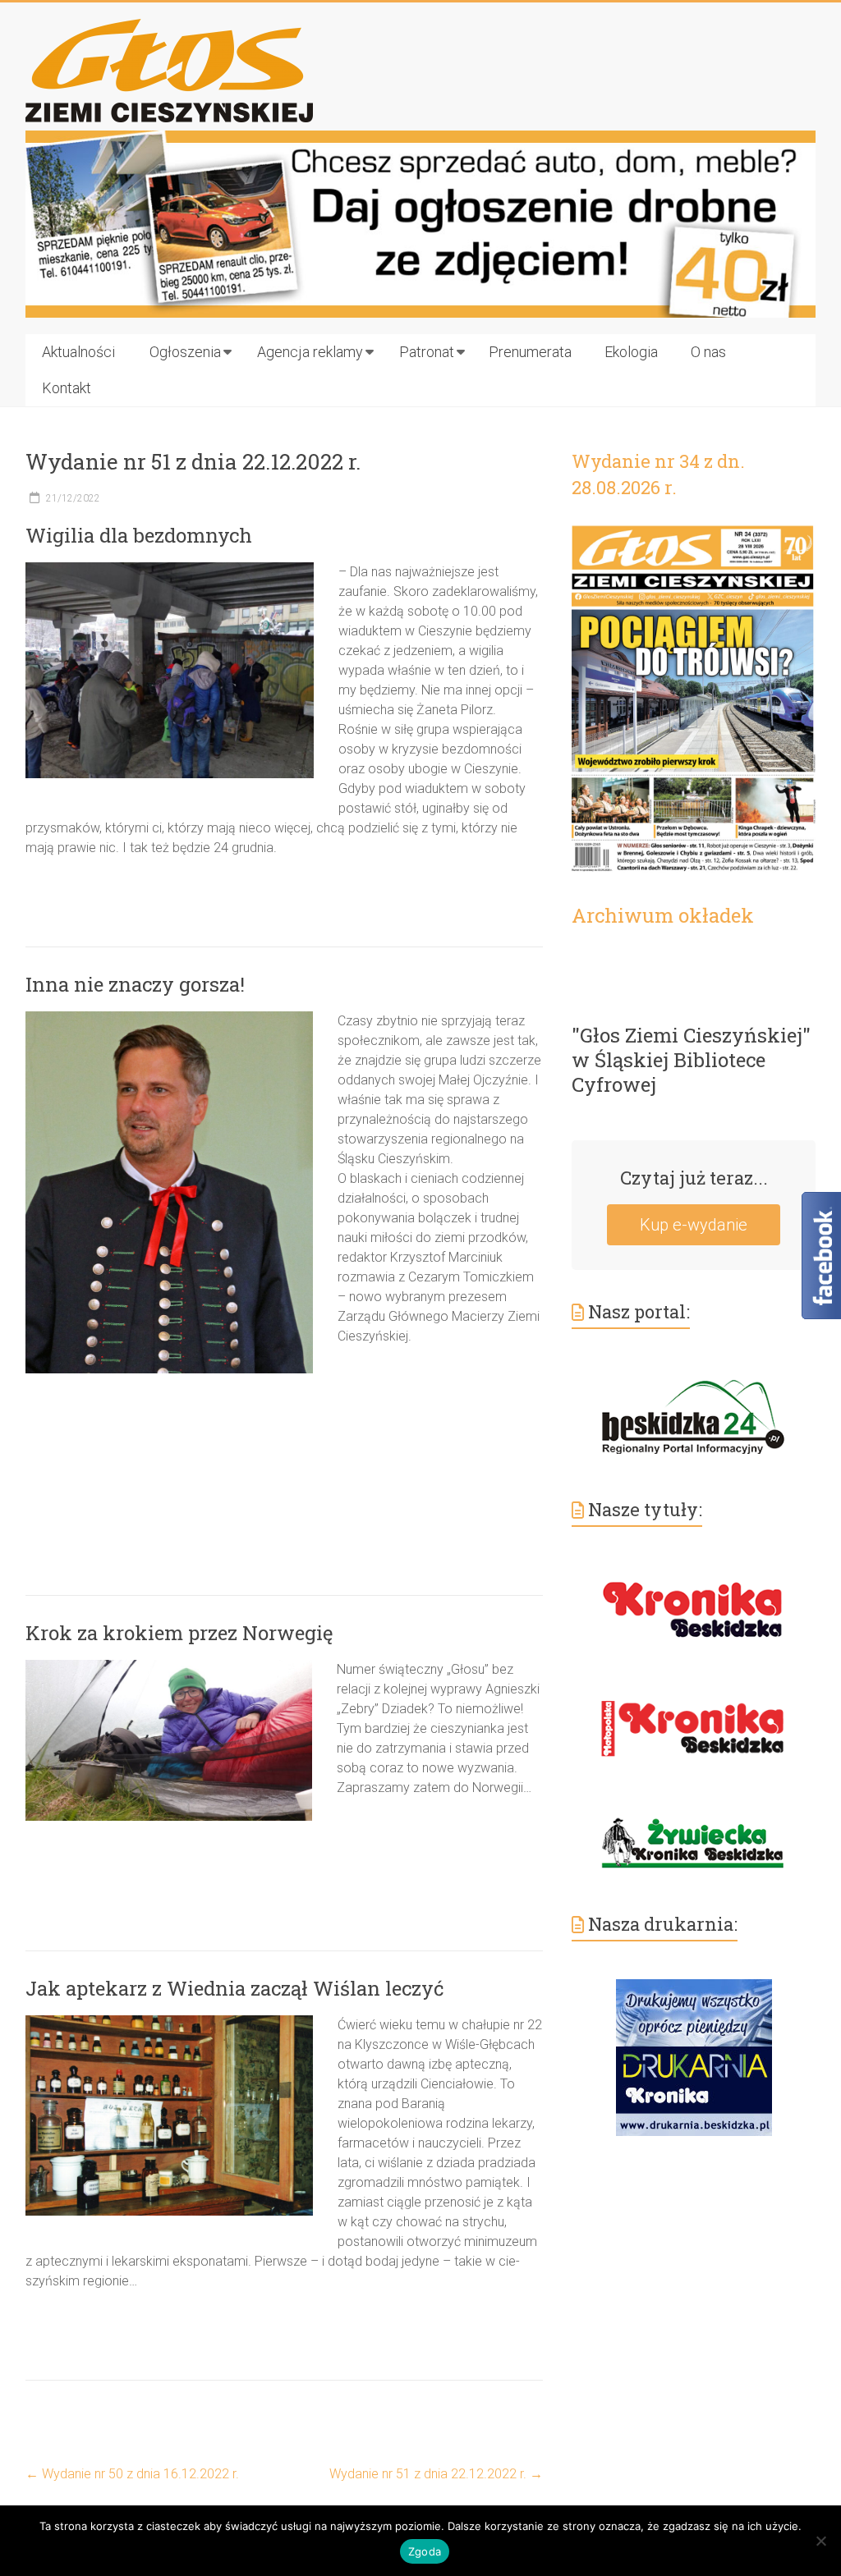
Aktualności (78, 352)
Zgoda (425, 2551)
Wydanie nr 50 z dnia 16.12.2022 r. (132, 2474)
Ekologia (631, 352)
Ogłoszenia (185, 352)
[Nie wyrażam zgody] (820, 2541)
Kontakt (67, 388)
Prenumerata (530, 352)
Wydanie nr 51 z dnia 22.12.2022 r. (436, 2474)
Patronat (427, 352)
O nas (708, 352)
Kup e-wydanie (694, 1225)
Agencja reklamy (310, 352)
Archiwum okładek (663, 915)
